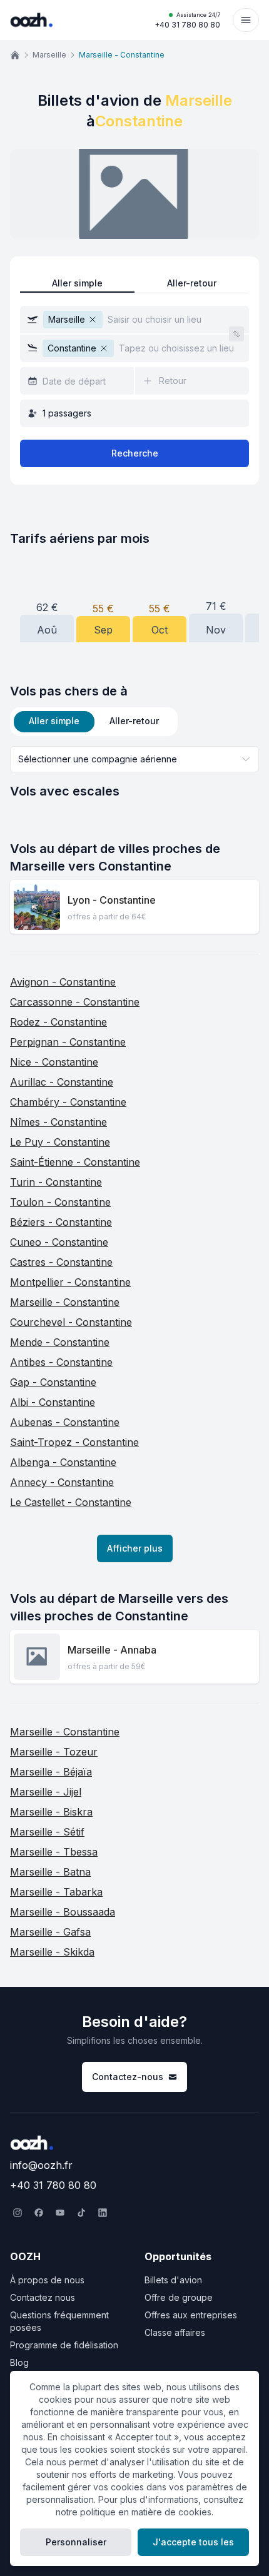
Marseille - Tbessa (54, 1852)
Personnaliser (76, 2542)
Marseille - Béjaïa (51, 1772)
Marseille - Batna (50, 1872)
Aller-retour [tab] (134, 721)
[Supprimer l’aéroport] (93, 320)
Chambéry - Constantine (68, 1102)
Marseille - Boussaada (63, 1912)
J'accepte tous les (193, 2542)
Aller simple (77, 283)
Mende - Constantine (60, 1342)
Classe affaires (175, 2332)
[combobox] (134, 759)
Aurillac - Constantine (62, 1082)
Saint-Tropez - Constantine (74, 1442)
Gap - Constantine (53, 1382)
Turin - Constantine (56, 1182)
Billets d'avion (173, 2280)
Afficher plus (135, 1548)
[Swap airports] (236, 334)
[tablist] (94, 722)
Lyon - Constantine (112, 900)
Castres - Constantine (61, 1262)
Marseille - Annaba (112, 1650)
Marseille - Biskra (51, 1812)
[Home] (15, 55)
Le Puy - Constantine (60, 1142)
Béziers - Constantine (61, 1222)
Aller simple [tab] (54, 721)
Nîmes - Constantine (58, 1122)
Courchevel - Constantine (71, 1322)
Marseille (49, 55)
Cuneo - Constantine (59, 1242)
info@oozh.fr (41, 2165)
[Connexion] (246, 20)
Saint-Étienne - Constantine (75, 1162)
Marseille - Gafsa (50, 1932)
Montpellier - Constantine (70, 1282)
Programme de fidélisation (64, 2345)
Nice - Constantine (54, 1062)
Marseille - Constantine (65, 1302)
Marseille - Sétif (47, 1832)
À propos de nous (47, 2280)
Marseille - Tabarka (56, 1892)
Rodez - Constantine (58, 1022)
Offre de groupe (179, 2297)
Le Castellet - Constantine (71, 1502)
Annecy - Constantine (62, 1482)
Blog (19, 2362)
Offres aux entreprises (191, 2315)
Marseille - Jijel (46, 1792)
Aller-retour (192, 283)
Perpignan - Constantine (68, 1042)
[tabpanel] (134, 773)
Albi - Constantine (53, 1402)
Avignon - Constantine (63, 982)
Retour (173, 381)
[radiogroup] (134, 284)
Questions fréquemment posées (59, 2321)
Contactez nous (43, 2297)
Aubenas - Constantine (65, 1422)
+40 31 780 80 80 (187, 20)
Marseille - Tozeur (54, 1752)
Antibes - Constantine (61, 1362)
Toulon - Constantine (60, 1202)
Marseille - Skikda (52, 1952)
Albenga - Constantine (63, 1462)
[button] (134, 320)
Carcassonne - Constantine (75, 1002)
